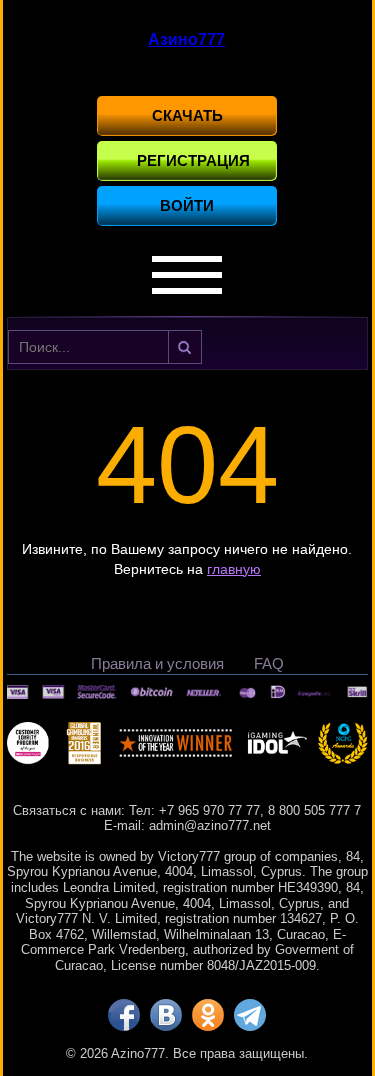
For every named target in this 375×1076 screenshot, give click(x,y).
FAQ (269, 663)
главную (234, 569)
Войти (187, 205)
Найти (185, 347)
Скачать (187, 115)
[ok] (208, 1015)
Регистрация (193, 160)
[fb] (124, 1015)
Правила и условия (157, 663)
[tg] (250, 1015)
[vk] (166, 1015)
